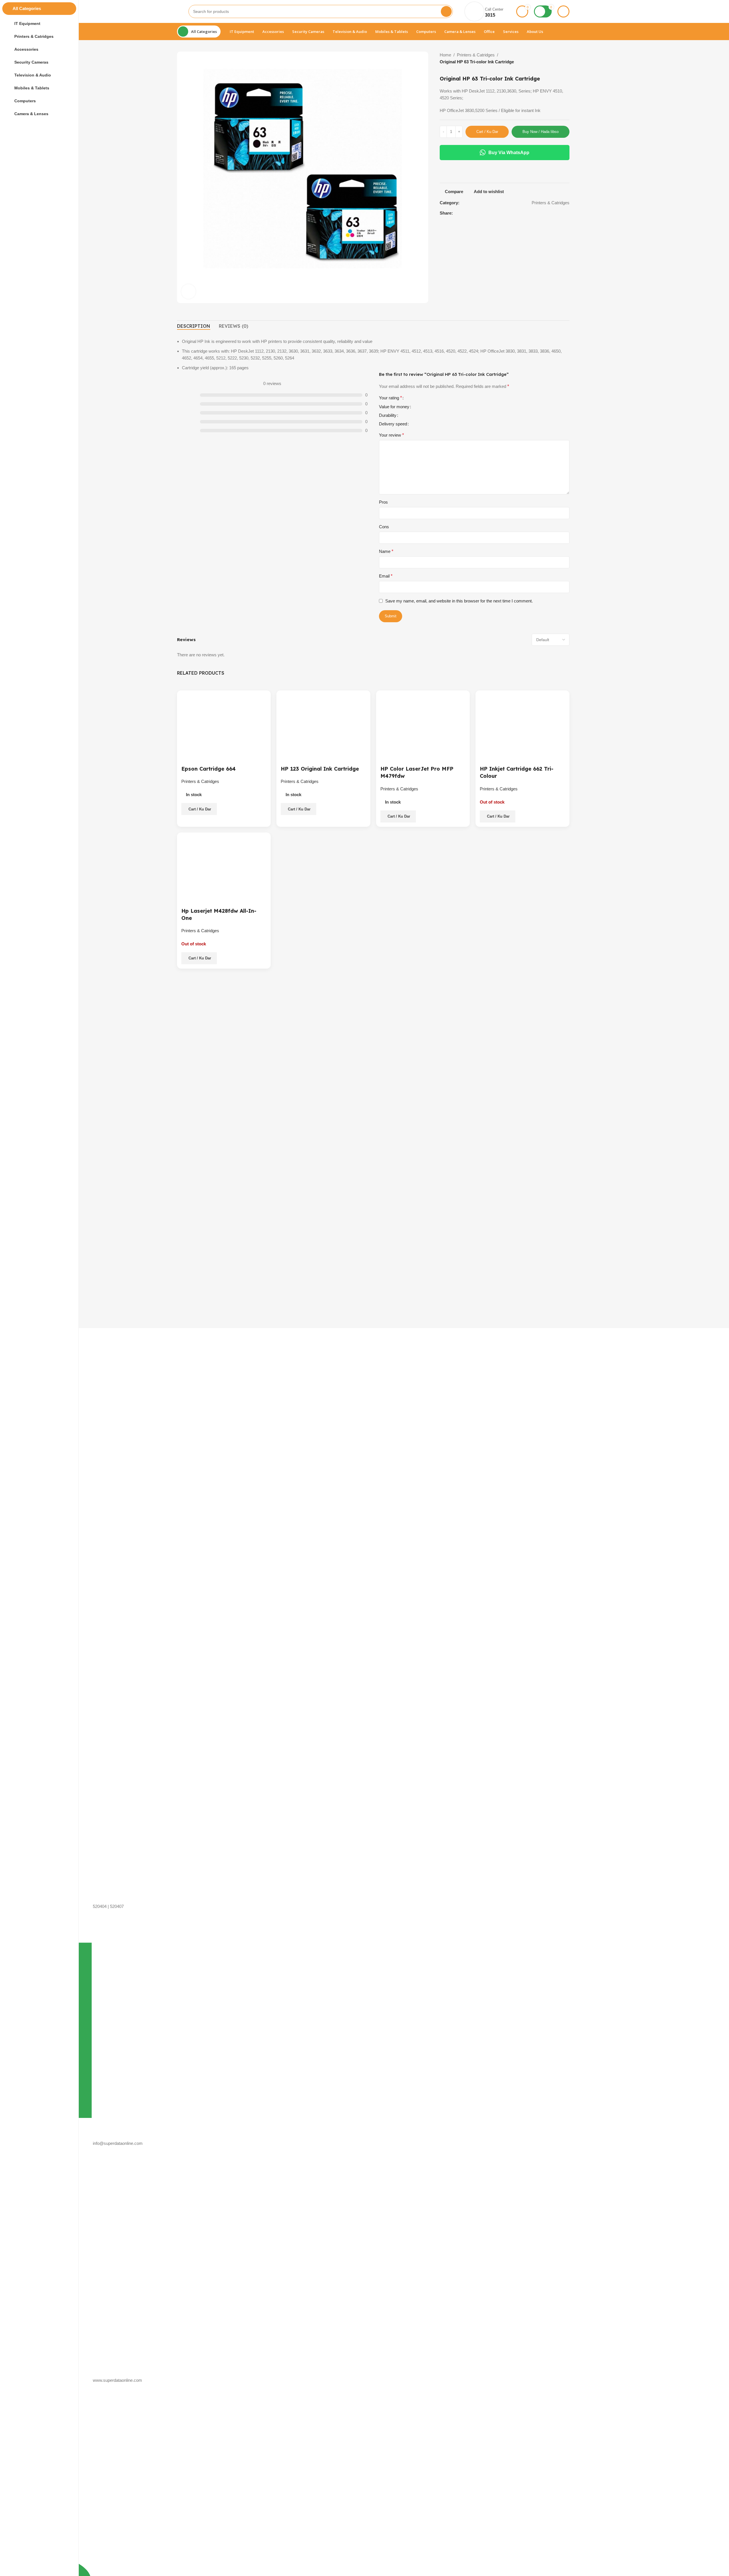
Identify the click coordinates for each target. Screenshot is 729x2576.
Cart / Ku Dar (487, 132)
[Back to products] (563, 59)
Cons (384, 527)
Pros (383, 502)
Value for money (394, 407)
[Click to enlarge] (188, 291)
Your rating (390, 398)
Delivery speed (393, 424)
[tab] (194, 326)
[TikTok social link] (568, 213)
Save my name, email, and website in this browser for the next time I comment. (459, 601)
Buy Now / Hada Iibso (541, 132)
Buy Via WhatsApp (509, 153)
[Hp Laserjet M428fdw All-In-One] (224, 862)
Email (386, 576)
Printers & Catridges (476, 55)
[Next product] (570, 59)
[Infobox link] (213, 1336)
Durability (388, 415)
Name (386, 551)
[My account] (563, 11)
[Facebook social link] (561, 213)
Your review (391, 435)
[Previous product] (556, 59)
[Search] (446, 11)
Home (445, 55)
